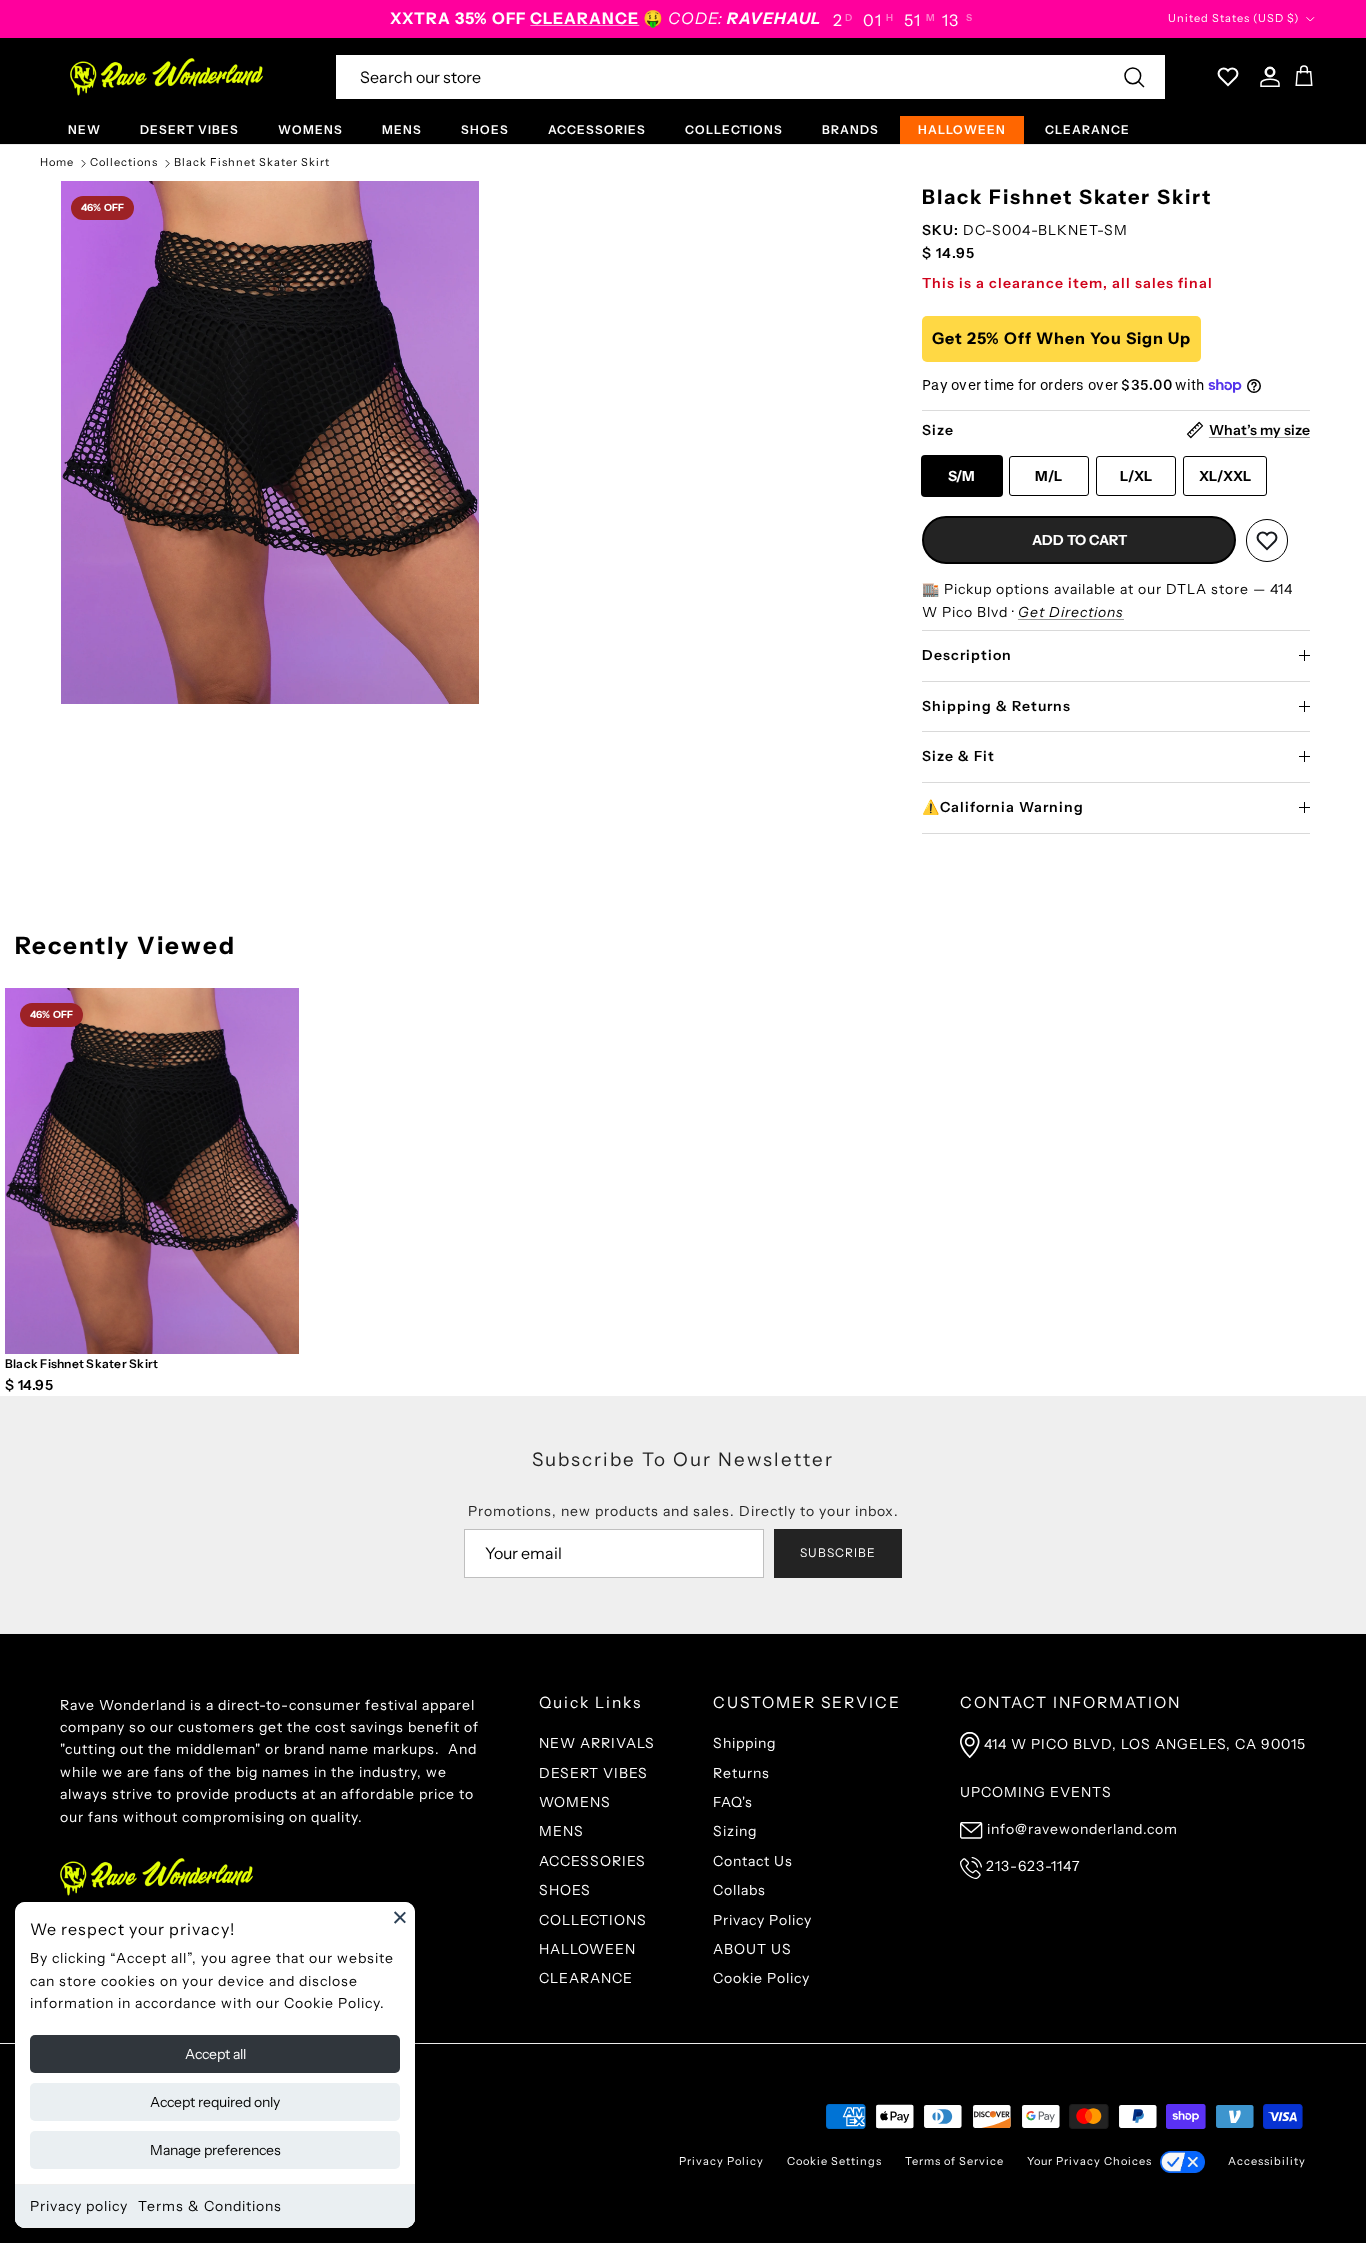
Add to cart (1079, 540)
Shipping (744, 1743)
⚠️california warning (1003, 807)
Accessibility (1267, 2161)
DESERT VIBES (189, 129)
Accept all (215, 2054)
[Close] (400, 1917)
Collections (124, 163)
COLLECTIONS (734, 129)
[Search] (1134, 77)
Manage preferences (215, 2150)
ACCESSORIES (597, 129)
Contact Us (753, 1861)
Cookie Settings (834, 2161)
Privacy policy (79, 2206)
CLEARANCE (1087, 129)
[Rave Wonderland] (167, 77)
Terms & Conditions (210, 2206)
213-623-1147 (1033, 1866)
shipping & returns (996, 706)
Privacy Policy (762, 1920)
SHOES (485, 129)
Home (57, 163)
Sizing (735, 1831)
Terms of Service (954, 2161)
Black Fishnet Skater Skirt (252, 163)
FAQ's (733, 1802)
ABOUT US (752, 1949)
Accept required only (215, 2102)
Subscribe (838, 1552)
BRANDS (850, 129)
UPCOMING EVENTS (1036, 1792)
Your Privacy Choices (1089, 2161)
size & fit (958, 756)
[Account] (1266, 77)
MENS (402, 129)
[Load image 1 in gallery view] (270, 442)
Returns (741, 1773)
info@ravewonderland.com (1082, 1829)
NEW (84, 129)
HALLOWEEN (962, 129)
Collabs (739, 1890)
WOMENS (310, 129)
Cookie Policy (761, 1978)
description (967, 655)
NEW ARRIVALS (597, 1743)
